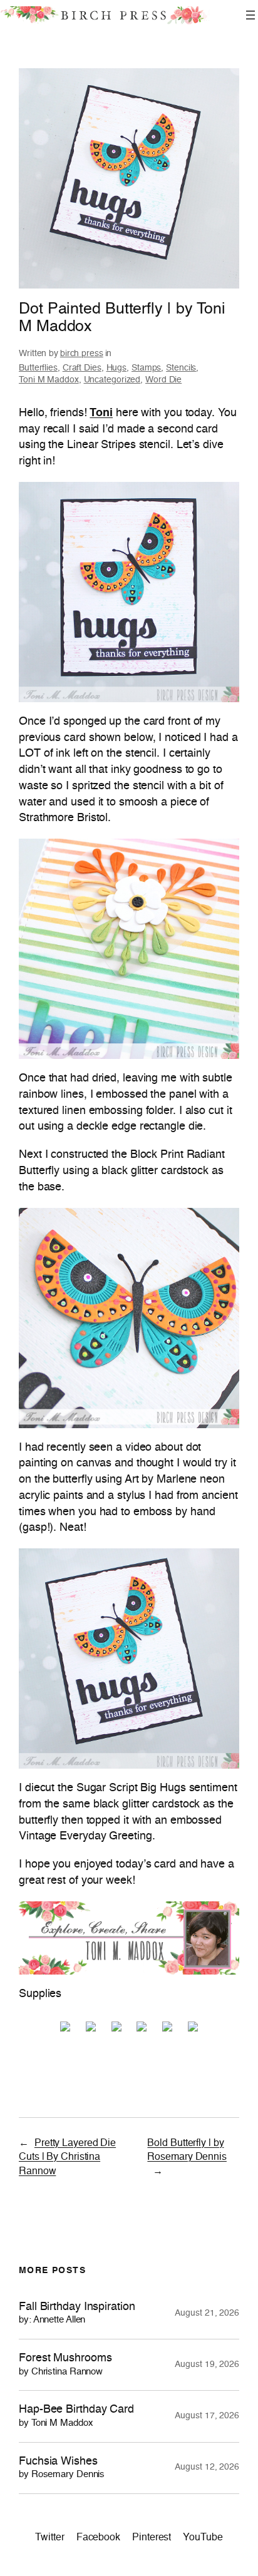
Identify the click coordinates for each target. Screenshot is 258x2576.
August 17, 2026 (207, 2416)
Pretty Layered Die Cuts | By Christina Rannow (67, 2158)
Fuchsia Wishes (62, 2468)
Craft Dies (82, 368)
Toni (101, 413)
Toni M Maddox (49, 380)
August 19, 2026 (207, 2364)
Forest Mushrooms (65, 2365)
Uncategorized (112, 380)
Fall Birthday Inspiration (77, 2313)
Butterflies (38, 368)
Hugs (117, 368)
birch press (82, 354)
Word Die (163, 380)
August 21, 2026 (207, 2313)
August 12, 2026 (207, 2467)
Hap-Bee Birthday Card (76, 2416)
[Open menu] (250, 15)
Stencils (181, 368)
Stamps (146, 368)
